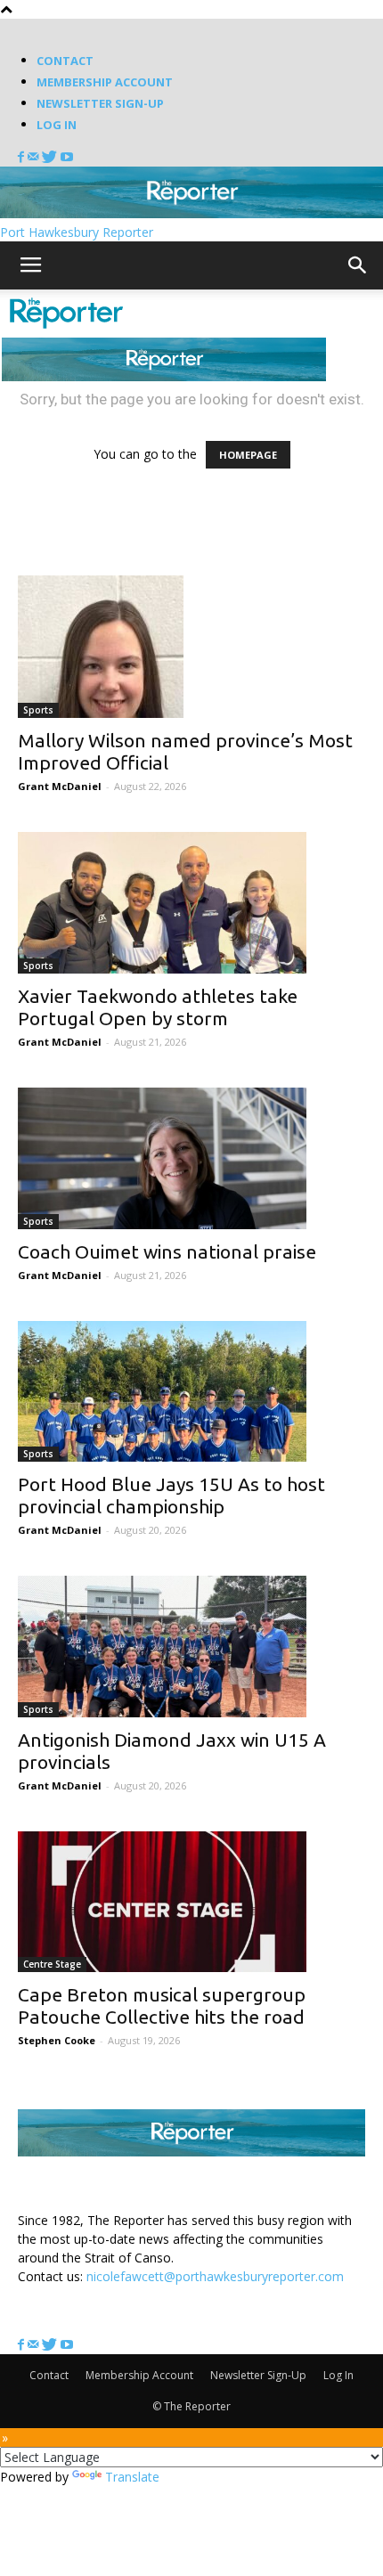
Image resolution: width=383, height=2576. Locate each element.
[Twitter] (51, 157)
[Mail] (35, 157)
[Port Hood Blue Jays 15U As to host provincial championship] (191, 1392)
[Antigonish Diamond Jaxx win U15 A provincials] (191, 1647)
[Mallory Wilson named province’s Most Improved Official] (191, 647)
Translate (132, 2477)
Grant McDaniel (60, 786)
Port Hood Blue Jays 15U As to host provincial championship (171, 1495)
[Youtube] (67, 157)
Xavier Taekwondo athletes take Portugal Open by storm (158, 1007)
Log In (57, 125)
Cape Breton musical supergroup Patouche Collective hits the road (162, 2005)
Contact (65, 61)
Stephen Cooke (57, 2040)
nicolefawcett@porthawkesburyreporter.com (215, 2276)
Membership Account (105, 82)
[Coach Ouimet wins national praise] (191, 1158)
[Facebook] (23, 157)
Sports (38, 710)
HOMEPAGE (248, 455)
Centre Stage (52, 1964)
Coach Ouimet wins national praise (167, 1251)
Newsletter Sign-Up (100, 103)
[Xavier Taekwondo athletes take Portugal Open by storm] (191, 903)
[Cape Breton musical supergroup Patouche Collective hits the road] (191, 1902)
